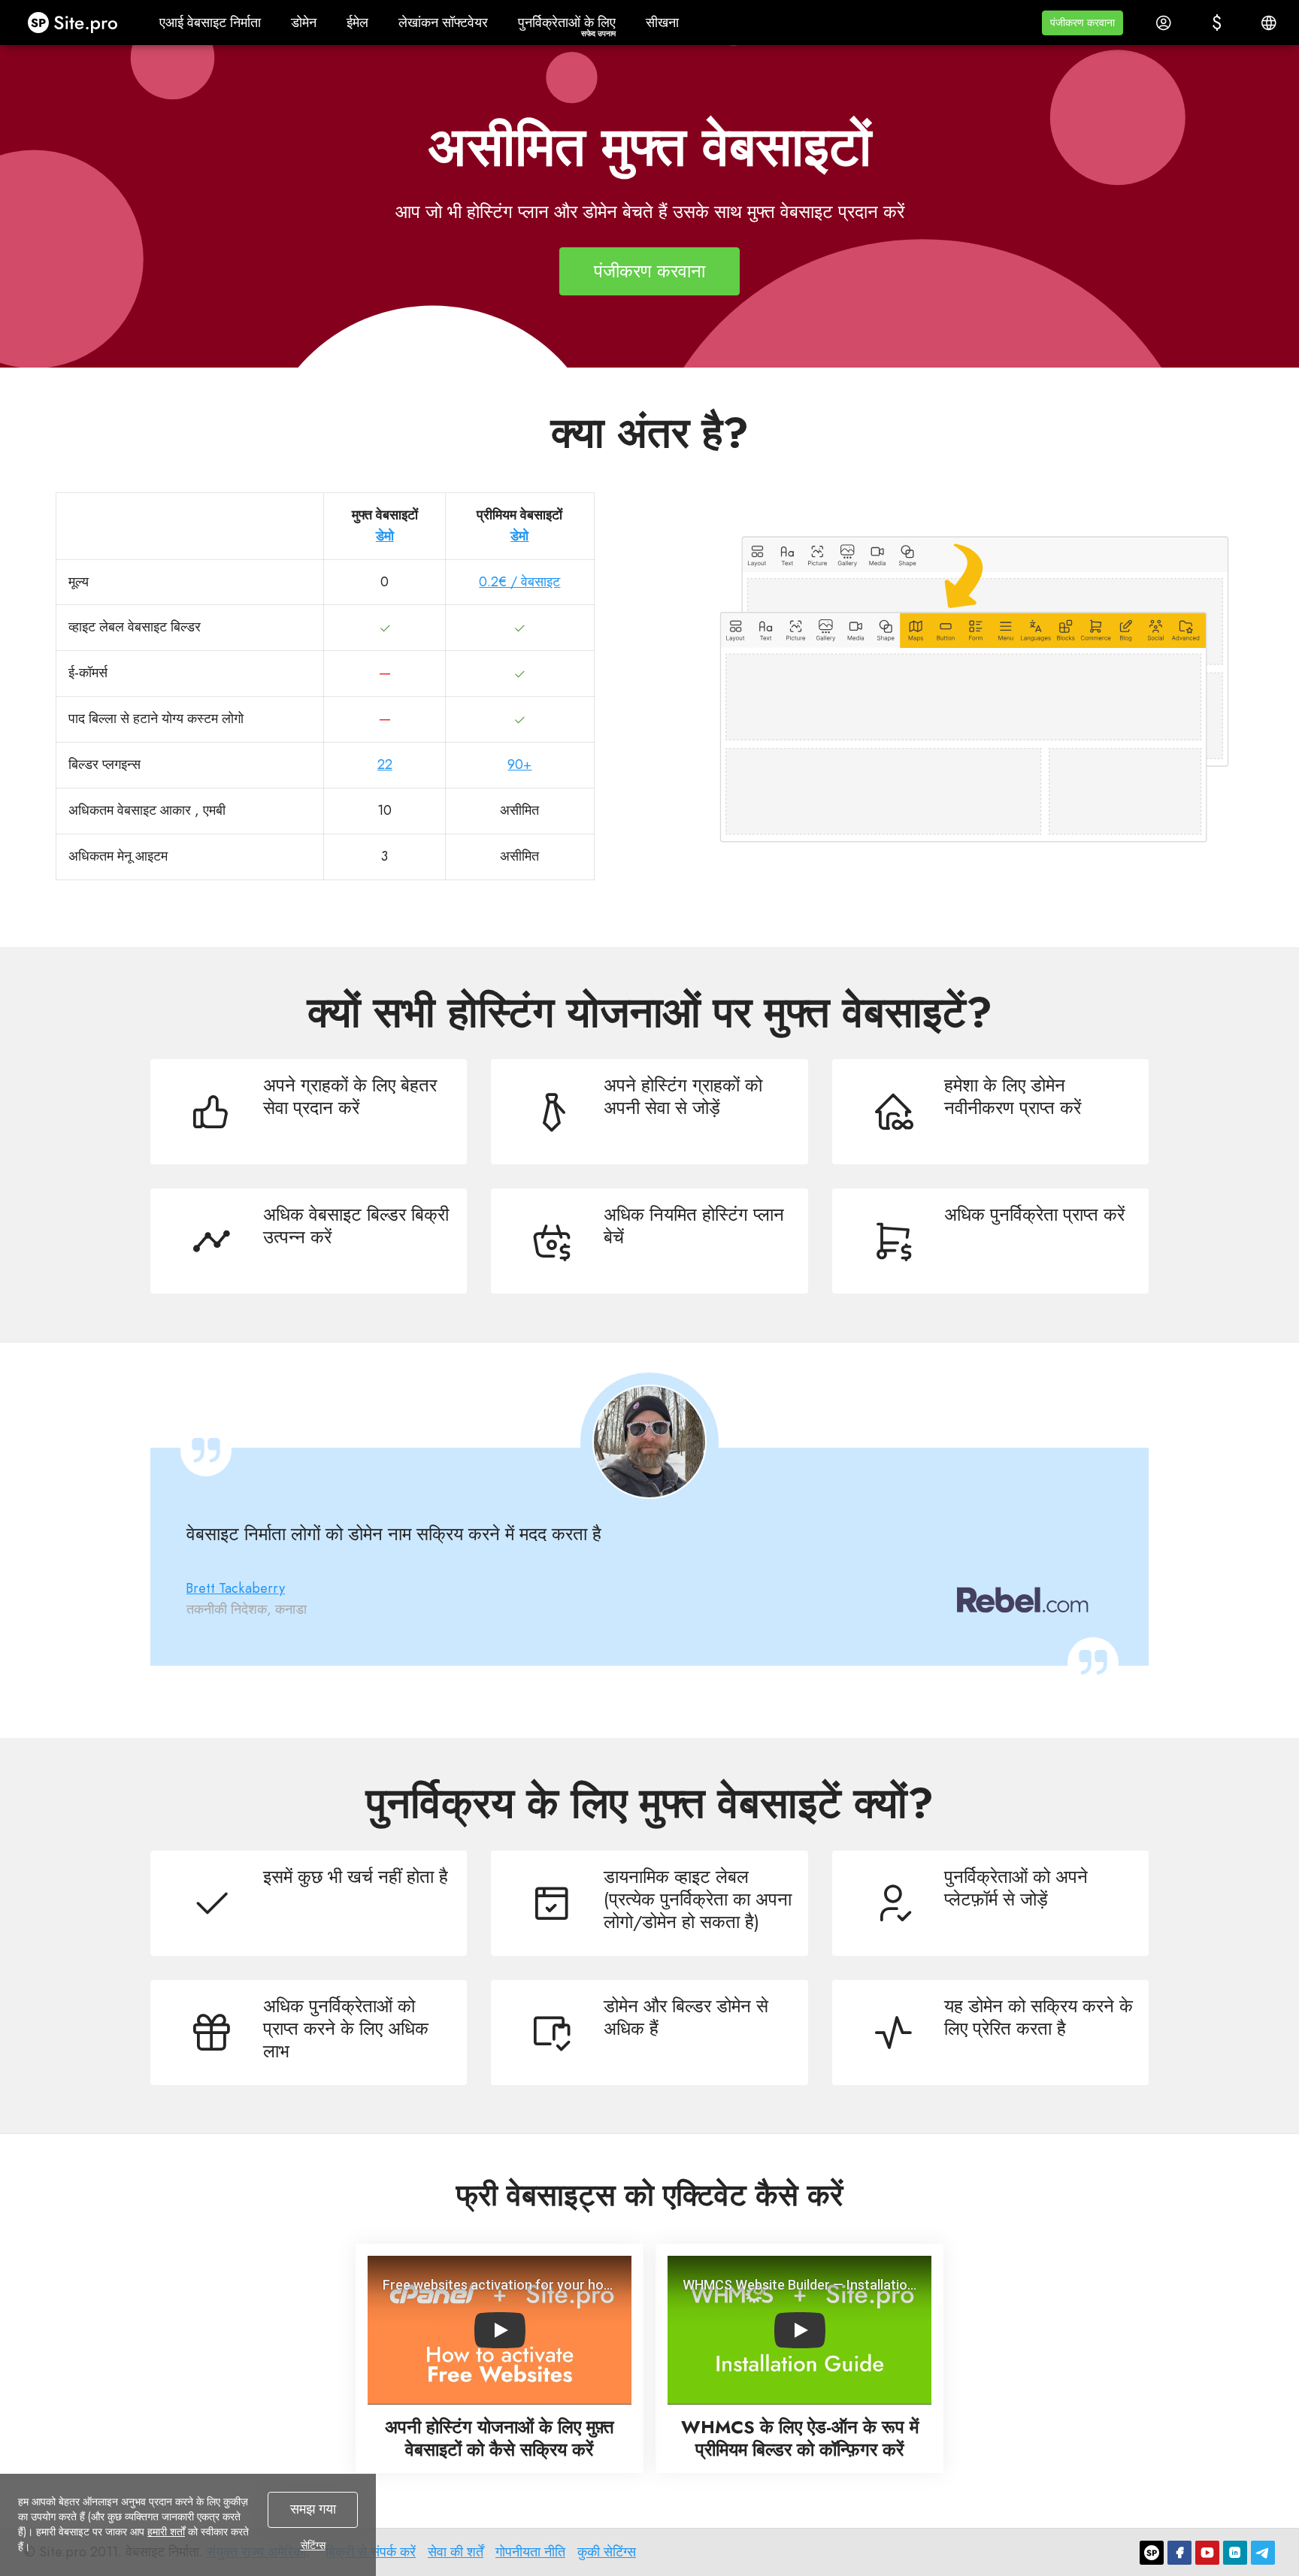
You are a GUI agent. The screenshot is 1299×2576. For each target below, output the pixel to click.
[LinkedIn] (1235, 2553)
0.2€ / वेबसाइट (519, 582)
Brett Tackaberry (236, 1588)
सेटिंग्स (313, 2545)
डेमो (385, 536)
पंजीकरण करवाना (649, 271)
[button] (1082, 23)
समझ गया (313, 2509)
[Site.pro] (1152, 2553)
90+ (519, 764)
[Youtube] (1207, 2553)
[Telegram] (1263, 2553)
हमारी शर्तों (166, 2532)
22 (385, 764)
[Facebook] (1179, 2553)
